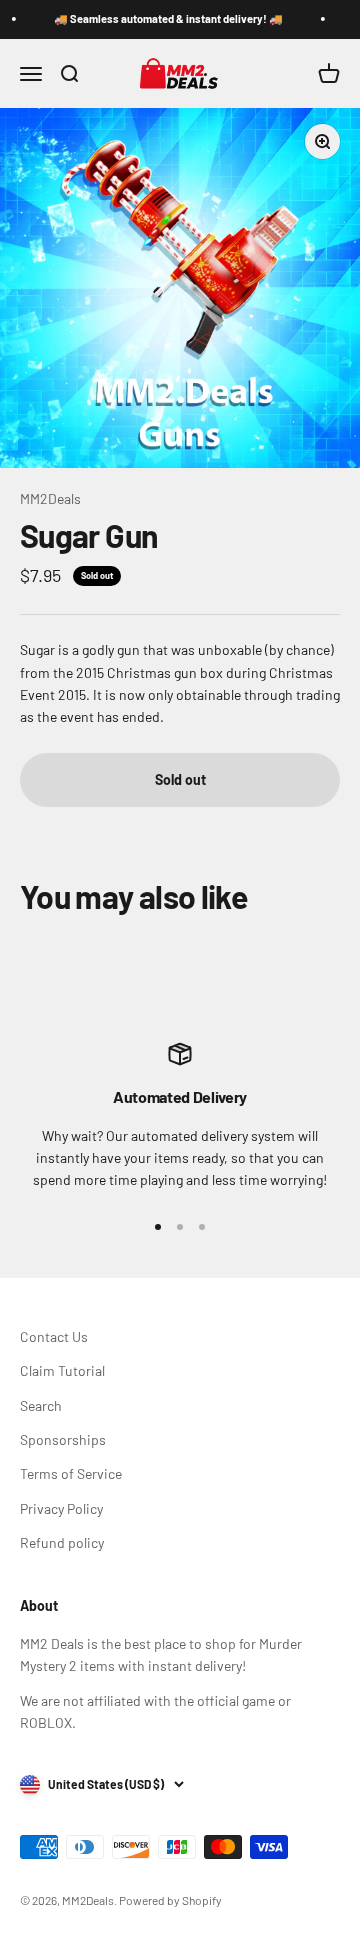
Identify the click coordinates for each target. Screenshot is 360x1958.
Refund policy (62, 1542)
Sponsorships (63, 1439)
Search (41, 1405)
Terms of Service (71, 1473)
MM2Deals (50, 498)
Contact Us (54, 1336)
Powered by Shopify (170, 1900)
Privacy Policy (61, 1508)
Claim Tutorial (62, 1370)
